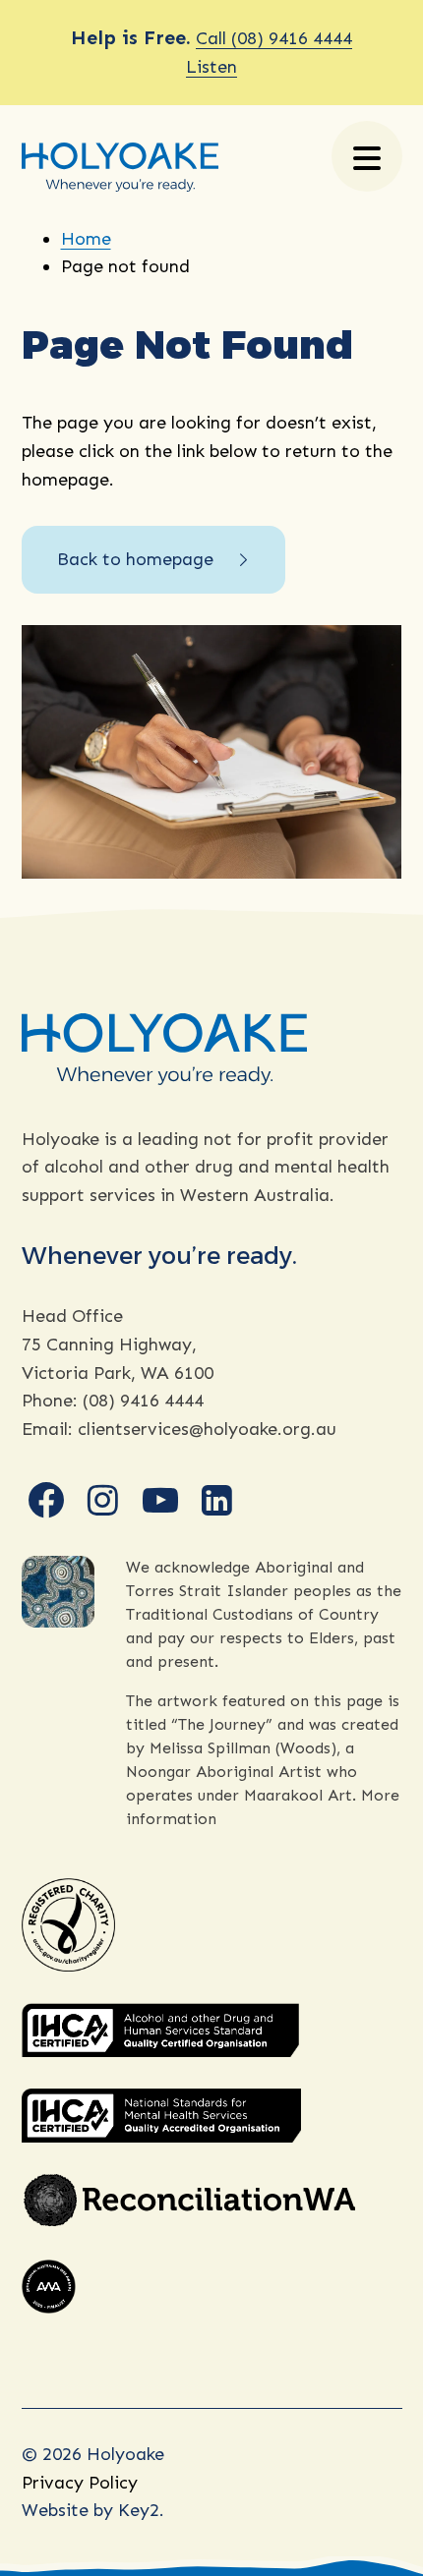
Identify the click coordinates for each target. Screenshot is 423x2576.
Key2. (141, 2510)
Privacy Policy (80, 2483)
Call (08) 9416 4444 (274, 38)
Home (86, 239)
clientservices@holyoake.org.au (207, 1429)
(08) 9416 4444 (143, 1401)
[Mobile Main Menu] (367, 156)
